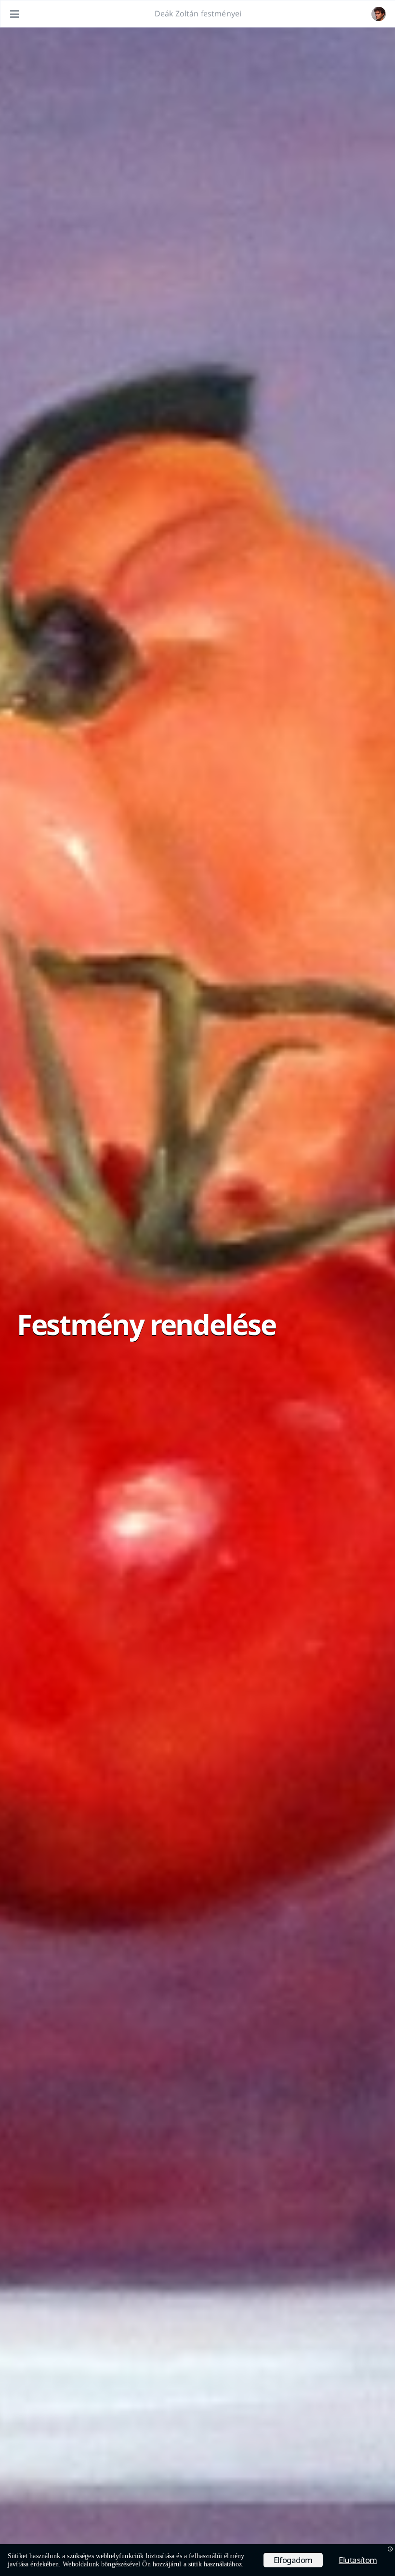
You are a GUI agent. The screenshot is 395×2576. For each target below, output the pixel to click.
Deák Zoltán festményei (198, 13)
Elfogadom (293, 2560)
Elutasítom (358, 2560)
